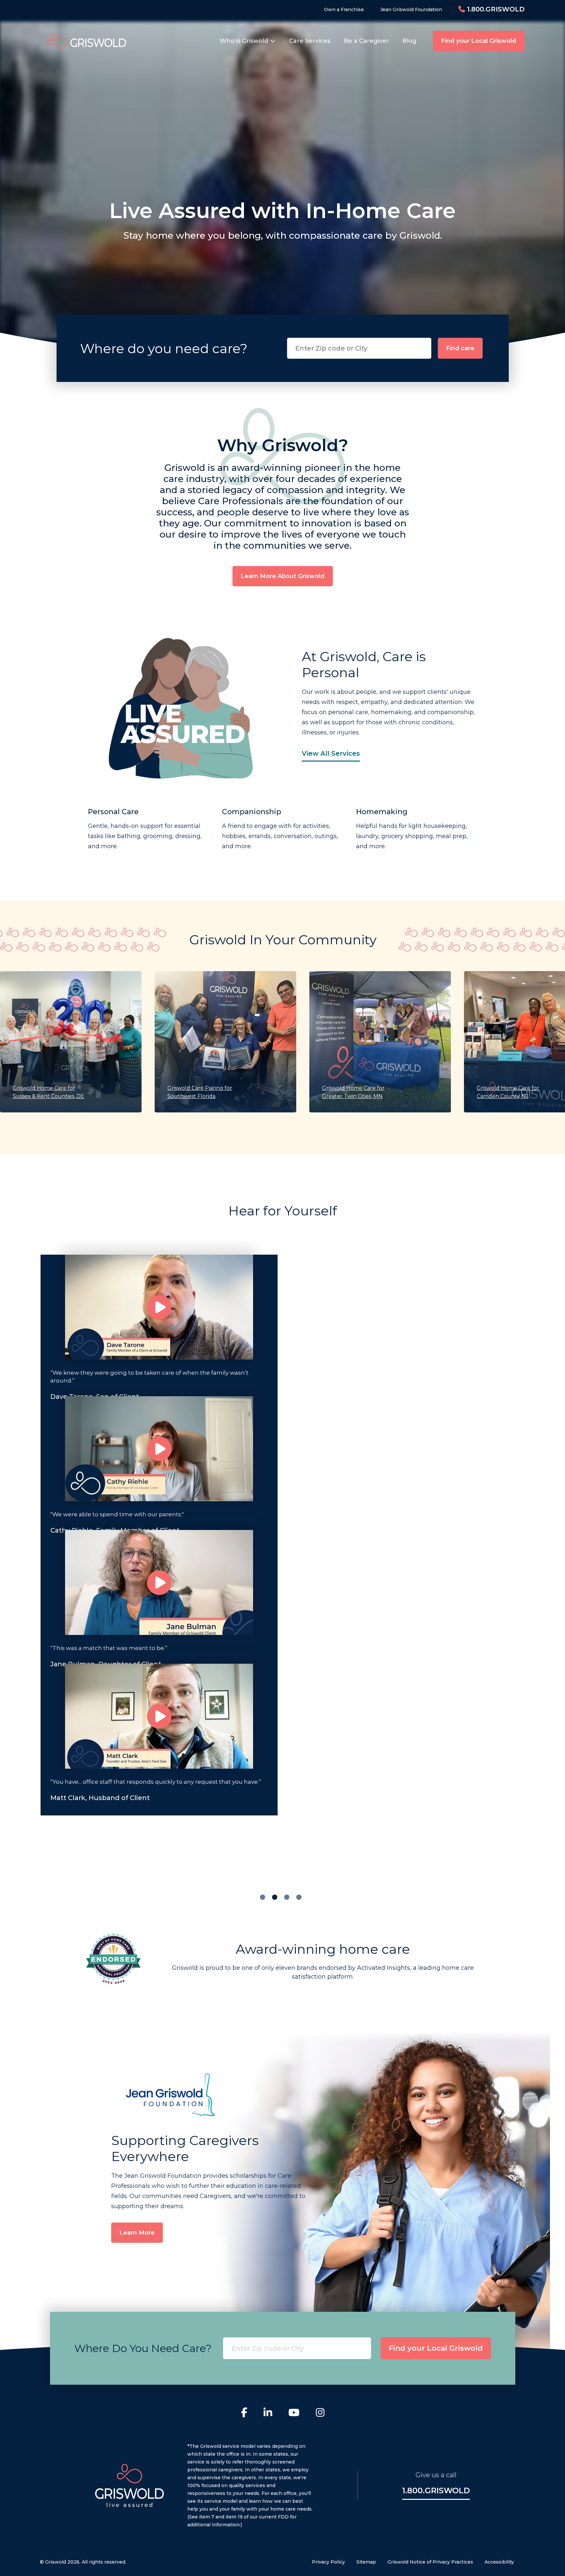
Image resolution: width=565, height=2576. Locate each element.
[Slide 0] (263, 1897)
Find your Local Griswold (479, 41)
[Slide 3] (299, 1897)
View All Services (331, 753)
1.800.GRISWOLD (495, 9)
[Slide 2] (287, 1897)
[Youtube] (294, 2413)
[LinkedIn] (268, 2413)
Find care (460, 348)
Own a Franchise (344, 9)
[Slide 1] (275, 1897)
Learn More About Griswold (283, 576)
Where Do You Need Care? (143, 2348)
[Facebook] (244, 2413)
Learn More (137, 2233)
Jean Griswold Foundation (411, 9)
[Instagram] (320, 2413)
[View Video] (159, 1307)
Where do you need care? (164, 348)
